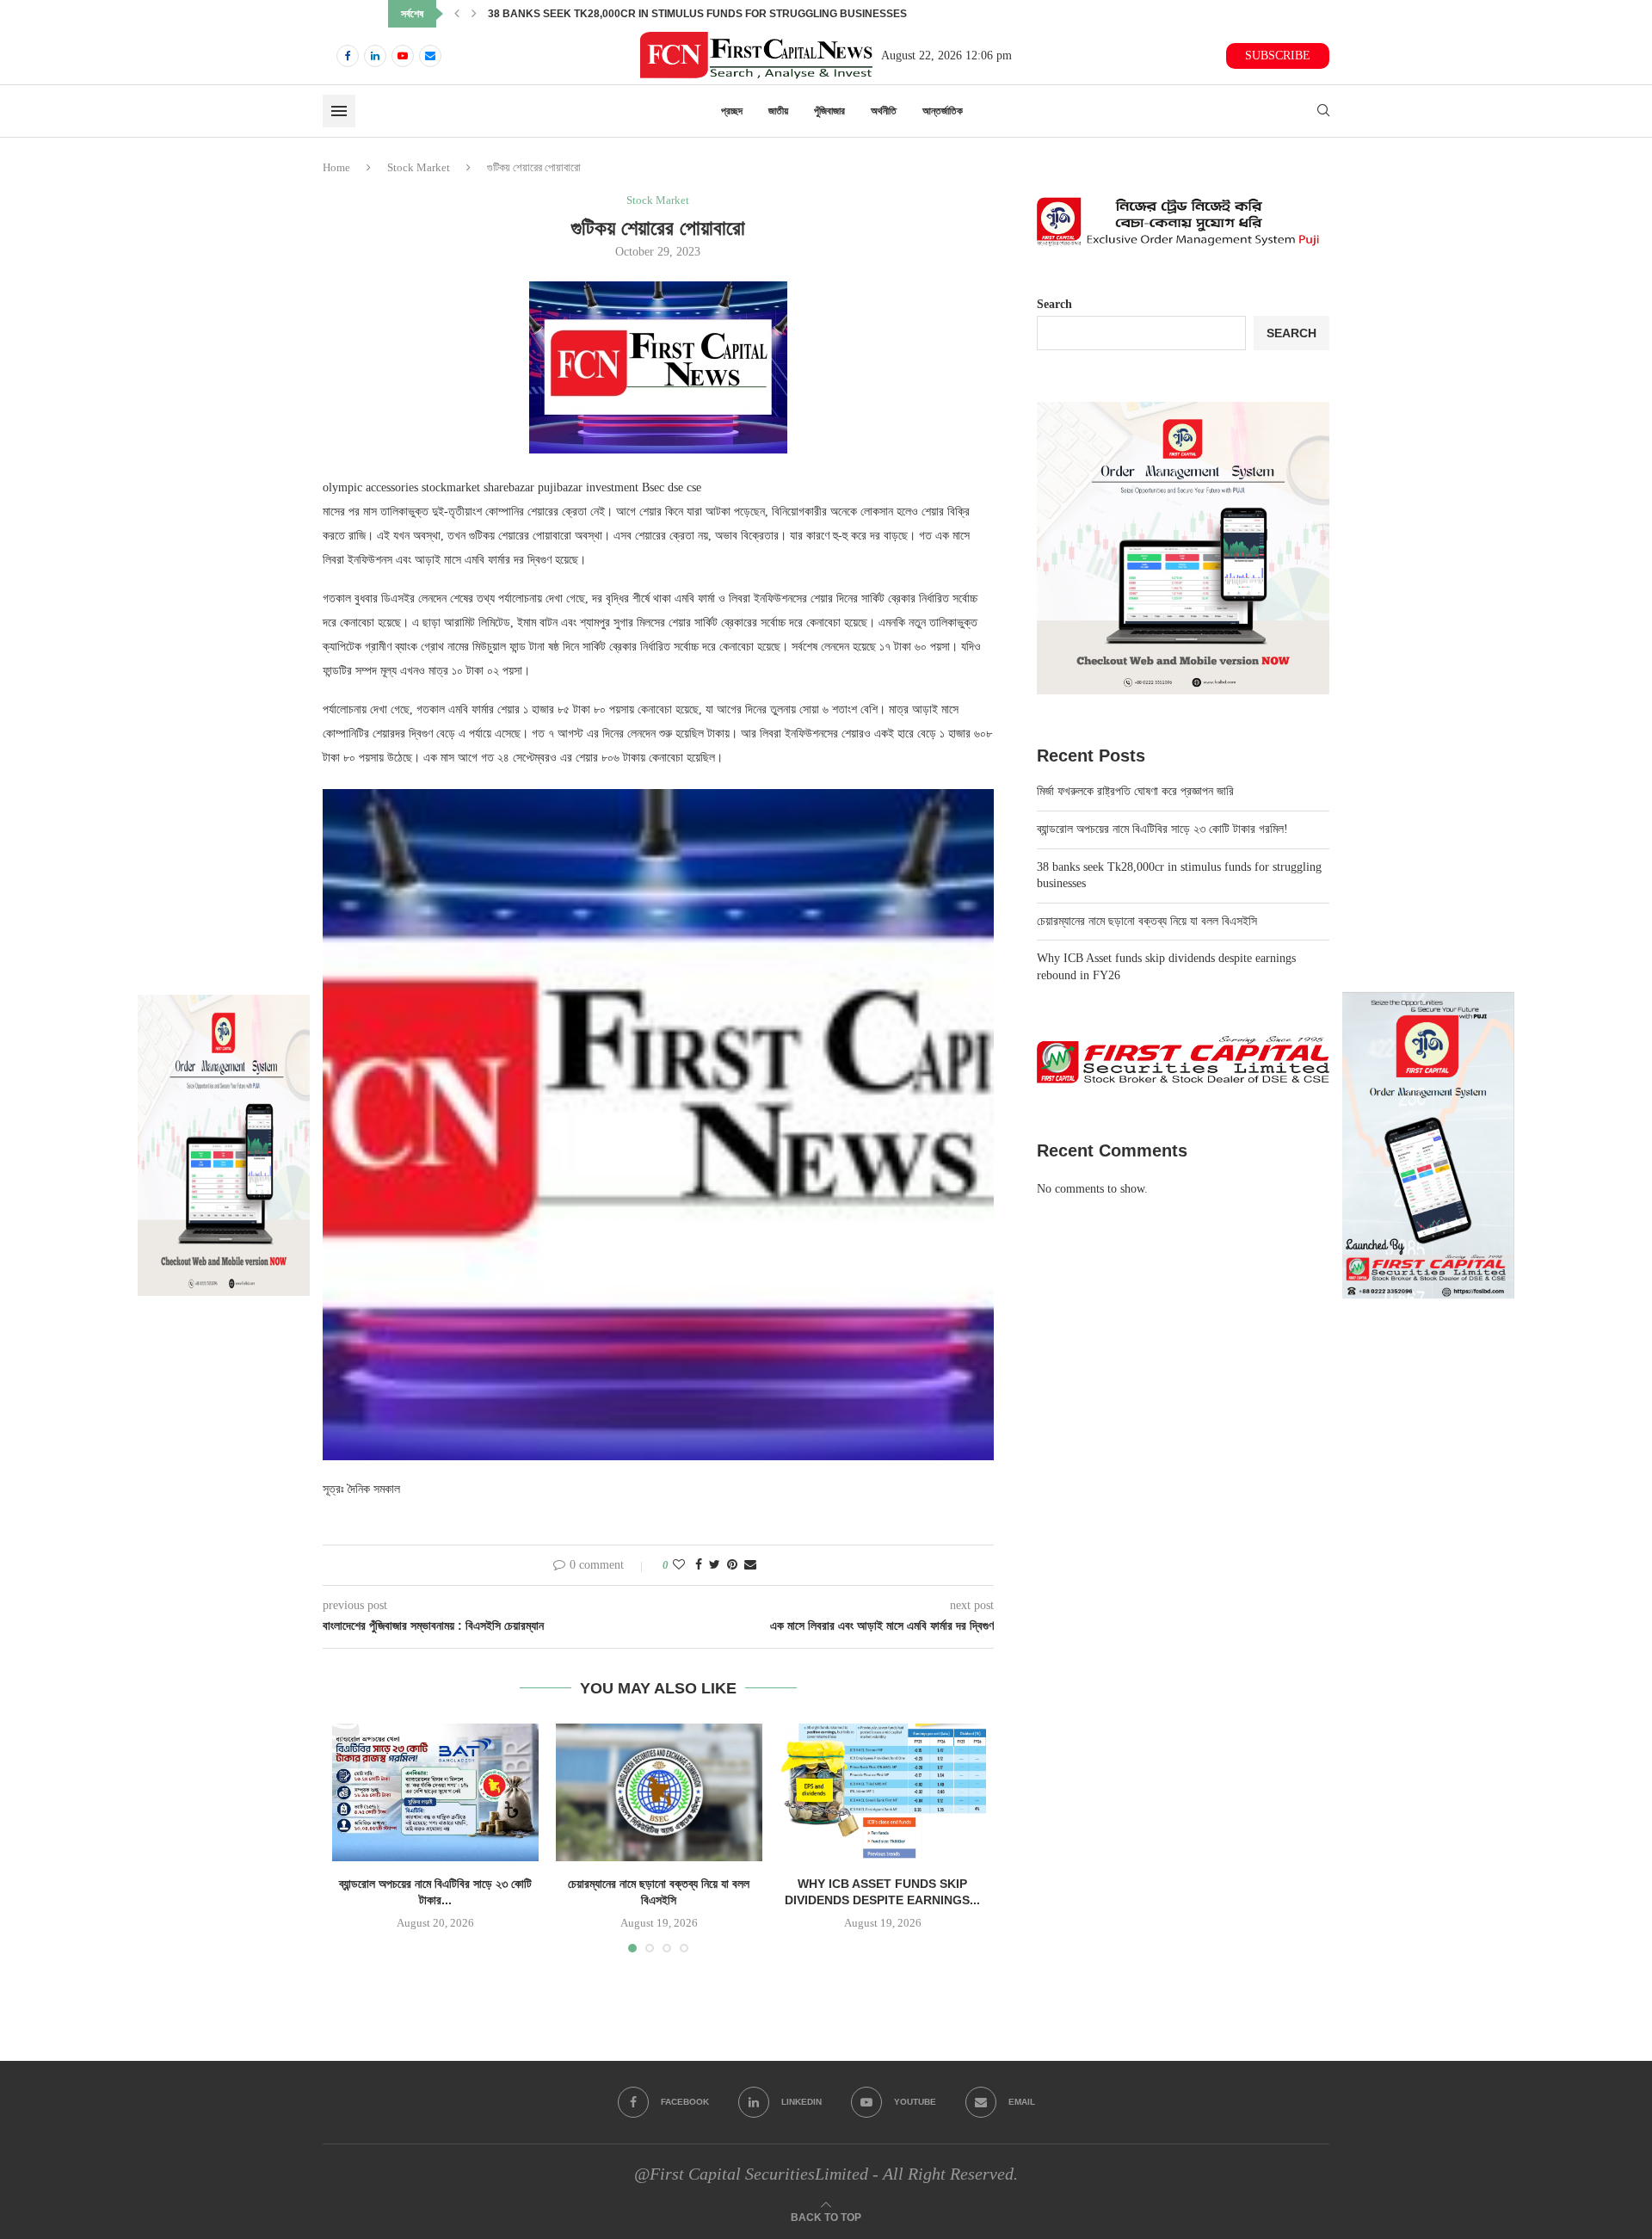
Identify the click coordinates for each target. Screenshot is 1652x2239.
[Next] (474, 14)
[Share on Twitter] (715, 1565)
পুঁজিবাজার (829, 111)
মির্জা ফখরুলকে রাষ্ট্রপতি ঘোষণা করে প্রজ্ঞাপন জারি (1135, 791)
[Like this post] (679, 1565)
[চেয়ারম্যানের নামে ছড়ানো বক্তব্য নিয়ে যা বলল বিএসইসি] (659, 1792)
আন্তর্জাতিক (943, 111)
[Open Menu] (339, 111)
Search (1054, 304)
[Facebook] (348, 56)
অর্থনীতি (884, 111)
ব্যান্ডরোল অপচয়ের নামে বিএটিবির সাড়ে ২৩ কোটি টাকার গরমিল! (1162, 829)
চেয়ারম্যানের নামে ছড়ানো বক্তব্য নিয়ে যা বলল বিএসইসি (579, 14)
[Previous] (457, 14)
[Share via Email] (750, 1565)
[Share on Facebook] (699, 1565)
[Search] (1323, 111)
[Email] (430, 56)
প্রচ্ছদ (732, 111)
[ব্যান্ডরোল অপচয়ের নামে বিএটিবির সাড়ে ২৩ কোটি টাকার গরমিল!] (435, 1792)
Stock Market (419, 167)
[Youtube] (403, 56)
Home (336, 167)
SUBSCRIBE (1278, 56)
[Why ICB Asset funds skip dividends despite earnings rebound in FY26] (883, 1792)
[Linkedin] (375, 56)
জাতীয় (778, 111)
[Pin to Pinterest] (732, 1565)
